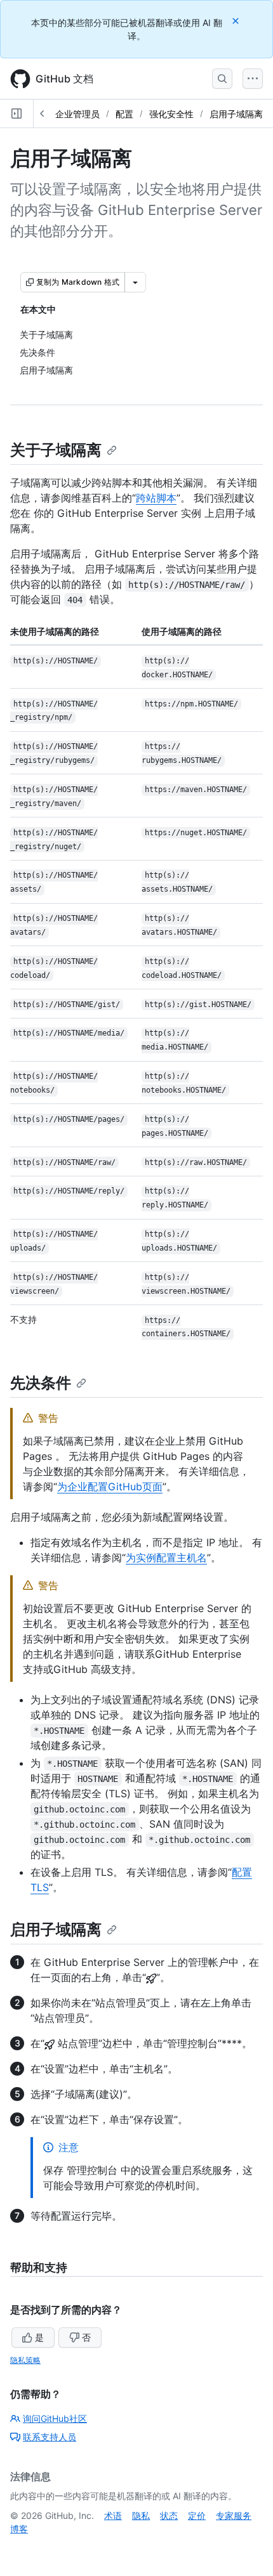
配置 (124, 114)
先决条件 (41, 1383)
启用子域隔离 (236, 114)
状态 (169, 2515)
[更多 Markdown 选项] (135, 282)
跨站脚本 (156, 498)
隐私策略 (25, 2360)
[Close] (237, 21)
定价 (197, 2515)
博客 (19, 2529)
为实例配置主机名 (166, 1558)
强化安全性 (171, 114)
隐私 (141, 2515)
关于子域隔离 (56, 450)
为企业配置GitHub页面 (110, 1486)
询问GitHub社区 (55, 2418)
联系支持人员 (50, 2437)
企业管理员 (77, 114)
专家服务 (234, 2515)
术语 (113, 2515)
